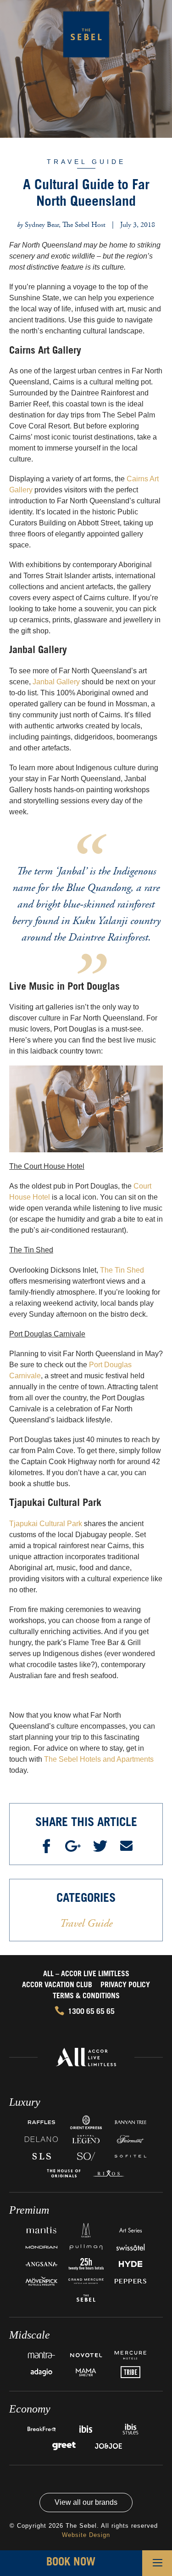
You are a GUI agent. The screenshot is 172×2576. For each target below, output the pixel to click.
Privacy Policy (125, 1985)
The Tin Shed (122, 1270)
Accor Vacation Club (57, 1985)
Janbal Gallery (56, 682)
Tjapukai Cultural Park (46, 1524)
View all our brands (86, 2502)
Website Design (86, 2535)
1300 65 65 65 (91, 2012)
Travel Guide (86, 162)
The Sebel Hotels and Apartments (99, 1759)
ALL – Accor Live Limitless (86, 1974)
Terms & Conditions (86, 1996)
